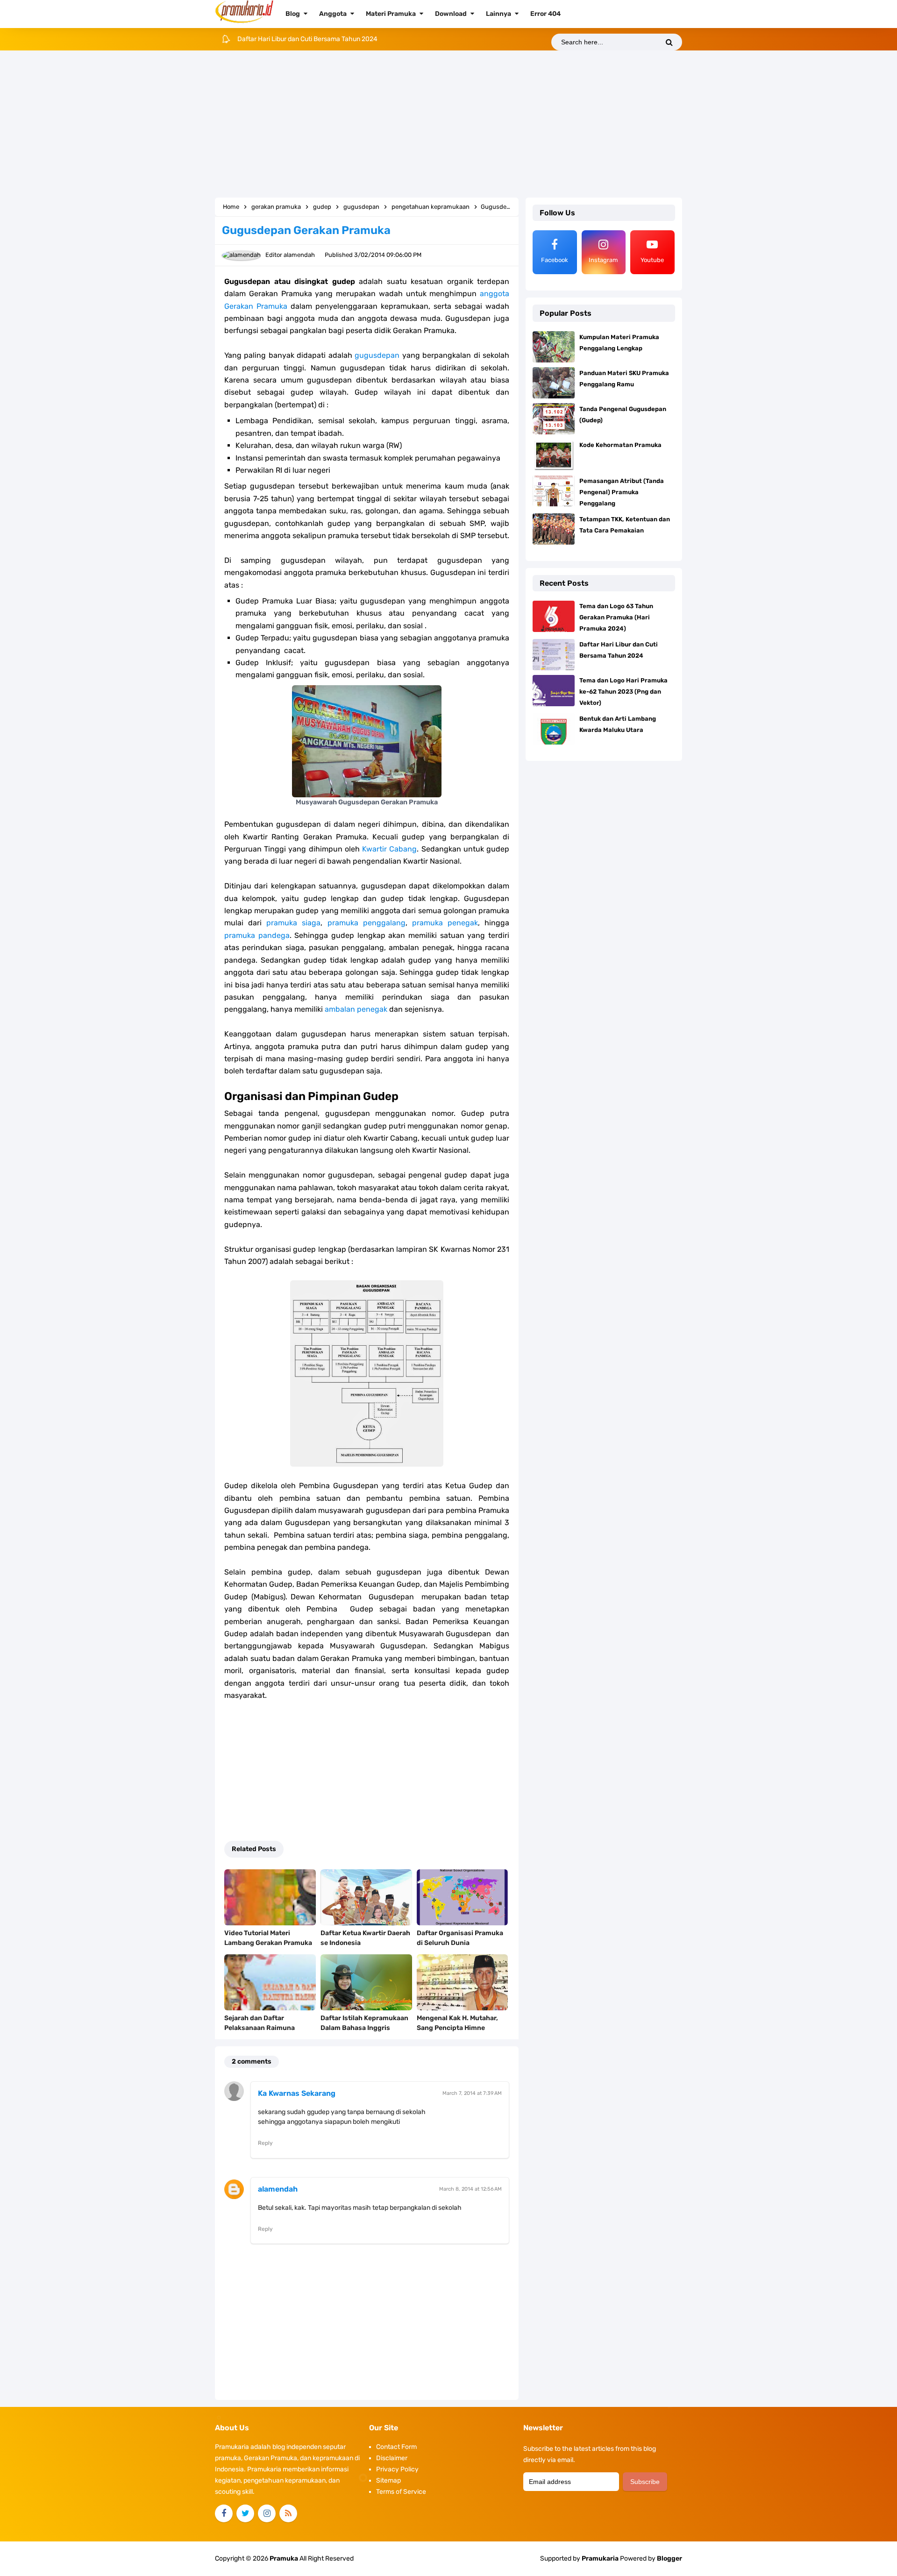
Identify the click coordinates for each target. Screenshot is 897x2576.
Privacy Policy (397, 2469)
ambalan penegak (356, 1009)
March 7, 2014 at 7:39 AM (472, 2093)
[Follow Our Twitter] (245, 2513)
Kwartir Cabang (389, 849)
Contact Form (396, 2447)
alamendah (278, 2189)
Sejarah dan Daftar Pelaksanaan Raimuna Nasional (260, 2028)
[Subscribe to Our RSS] (288, 2513)
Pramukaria (600, 2558)
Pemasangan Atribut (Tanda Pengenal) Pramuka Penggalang (622, 492)
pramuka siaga (293, 923)
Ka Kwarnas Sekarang (297, 2093)
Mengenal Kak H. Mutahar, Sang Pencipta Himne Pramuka (457, 2028)
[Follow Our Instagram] (267, 2513)
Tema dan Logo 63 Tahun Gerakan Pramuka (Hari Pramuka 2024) (616, 617)
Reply (265, 2143)
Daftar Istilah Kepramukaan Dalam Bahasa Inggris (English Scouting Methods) (364, 2028)
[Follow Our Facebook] (224, 2513)
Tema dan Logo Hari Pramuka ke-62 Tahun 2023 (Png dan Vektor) (334, 39)
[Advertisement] (448, 125)
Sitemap (388, 2480)
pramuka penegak (445, 923)
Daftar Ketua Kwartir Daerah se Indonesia (365, 1938)
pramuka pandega (257, 935)
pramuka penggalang (367, 923)
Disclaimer (392, 2458)
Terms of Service (401, 2492)
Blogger (669, 2558)
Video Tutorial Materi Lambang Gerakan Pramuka (268, 1938)
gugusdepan (377, 355)
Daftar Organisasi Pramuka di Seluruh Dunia (460, 1938)
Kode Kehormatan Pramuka (620, 445)
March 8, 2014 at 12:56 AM (470, 2189)
